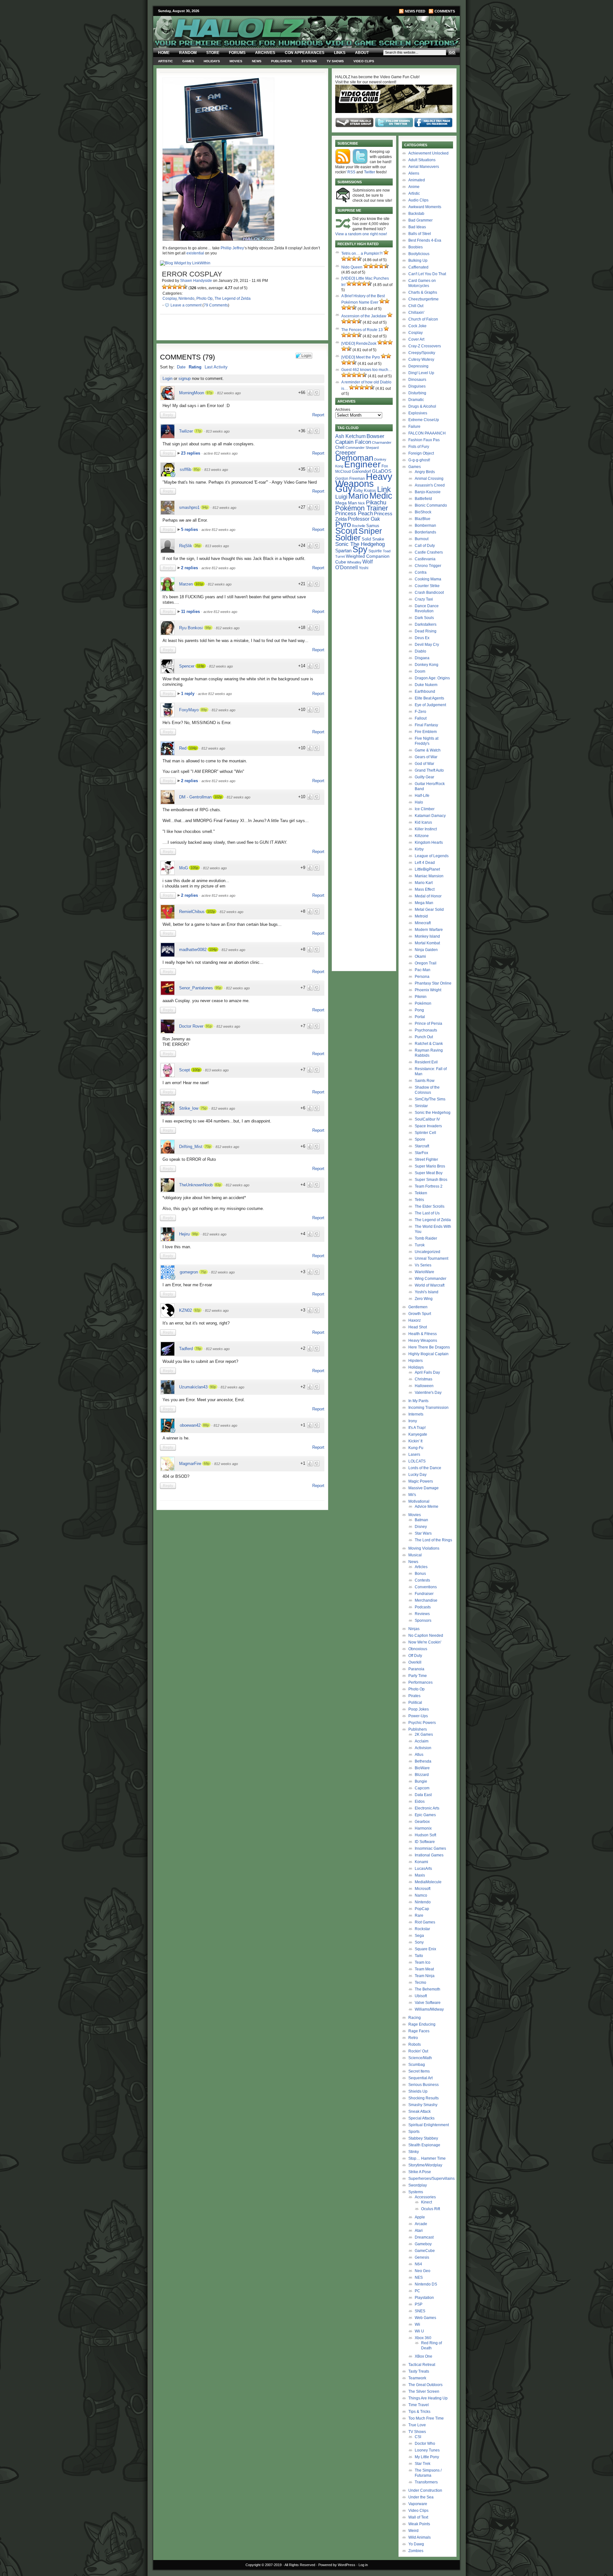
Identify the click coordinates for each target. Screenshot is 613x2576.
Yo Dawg (416, 2544)
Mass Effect (425, 889)
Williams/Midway (429, 2009)
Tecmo (420, 1983)
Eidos (420, 1802)
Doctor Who (425, 2444)
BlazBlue (423, 519)
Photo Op (204, 298)
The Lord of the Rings (433, 1540)
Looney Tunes (427, 2450)
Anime (414, 187)
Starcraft (422, 1146)
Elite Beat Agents (429, 698)
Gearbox (422, 1822)
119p (201, 666)
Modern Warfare (429, 930)
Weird (413, 2531)
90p (213, 1387)
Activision (423, 1748)
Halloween (424, 1386)
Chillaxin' (416, 313)
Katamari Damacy (430, 816)
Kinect (427, 2202)
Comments (445, 11)
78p (198, 1348)
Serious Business (424, 2085)
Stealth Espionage (424, 2145)
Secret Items (419, 2071)
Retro (413, 2038)
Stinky (414, 2152)
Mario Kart (424, 883)
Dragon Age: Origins (432, 678)
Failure (414, 427)
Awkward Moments (425, 207)
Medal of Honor (428, 896)
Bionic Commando (431, 505)
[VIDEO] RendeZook (359, 344)
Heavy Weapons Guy (364, 483)
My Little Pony (427, 2457)
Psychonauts (426, 1030)
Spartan (343, 551)
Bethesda (423, 1761)
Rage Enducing (422, 2024)
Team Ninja (425, 1976)
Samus (373, 526)
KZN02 (185, 1310)
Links (340, 53)
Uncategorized (428, 1252)
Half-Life (422, 796)
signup (185, 378)
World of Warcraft (430, 1285)
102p (218, 797)
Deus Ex (422, 638)
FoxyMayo (189, 710)
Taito (419, 1956)
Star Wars (423, 1533)
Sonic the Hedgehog (433, 1113)
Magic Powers (421, 1481)
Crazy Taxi (424, 599)
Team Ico (423, 1962)
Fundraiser (424, 1594)
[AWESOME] (185, 287)
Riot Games (425, 1922)
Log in (363, 2565)
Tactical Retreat (422, 2365)
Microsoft (423, 1889)
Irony (413, 1421)
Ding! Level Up (421, 373)
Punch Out (424, 1037)
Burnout (422, 539)
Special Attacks (421, 2118)
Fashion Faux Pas (424, 440)
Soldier (348, 538)
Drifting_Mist (191, 1147)
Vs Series (423, 1265)
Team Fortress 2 (429, 1186)
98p (208, 628)
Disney (421, 1527)
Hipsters (416, 1361)
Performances (420, 1682)
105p (194, 868)
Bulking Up (418, 261)
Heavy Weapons (423, 1341)
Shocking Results (424, 2098)
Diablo (420, 651)
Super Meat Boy (429, 1173)
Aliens (414, 173)
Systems (309, 61)
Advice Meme (427, 1507)
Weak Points (419, 2524)
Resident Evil (426, 1062)
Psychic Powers (422, 1723)
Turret (340, 556)
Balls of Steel (420, 234)
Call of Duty (425, 546)
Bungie (421, 1781)
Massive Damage (424, 1488)
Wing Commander (431, 1279)
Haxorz (415, 1320)
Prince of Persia (428, 1024)
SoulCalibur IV (427, 1119)
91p (209, 1026)
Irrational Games (429, 1855)
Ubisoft (421, 1996)
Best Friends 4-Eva (425, 240)
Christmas (424, 1379)
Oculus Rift (431, 2209)
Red (183, 748)
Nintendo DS (426, 2284)
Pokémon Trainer (362, 508)
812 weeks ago (229, 393)
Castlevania (425, 559)
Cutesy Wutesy (421, 359)
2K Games (424, 1734)
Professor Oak (364, 519)
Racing (415, 2018)
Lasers (414, 1454)
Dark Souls (424, 618)
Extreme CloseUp (424, 420)
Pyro (343, 524)
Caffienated (418, 267)
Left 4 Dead (425, 863)
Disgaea (422, 658)
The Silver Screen (424, 2391)
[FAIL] (164, 287)
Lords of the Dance (425, 1468)
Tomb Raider (426, 1238)
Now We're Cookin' (425, 1642)
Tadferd (186, 1349)
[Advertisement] (238, 1558)
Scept (185, 1070)
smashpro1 (189, 507)
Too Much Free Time (426, 2418)
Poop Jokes (419, 1709)
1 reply (188, 694)
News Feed (415, 11)
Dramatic (416, 400)
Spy (360, 549)
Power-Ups (418, 1716)
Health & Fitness (423, 1334)
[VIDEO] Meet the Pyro (361, 357)
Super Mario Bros (430, 1166)
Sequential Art (420, 2078)
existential (195, 253)
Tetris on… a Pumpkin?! (362, 253)
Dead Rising (426, 631)
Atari (419, 2231)
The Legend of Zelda (233, 298)
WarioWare (424, 1272)
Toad (387, 551)
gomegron (189, 1272)
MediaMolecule (428, 1882)
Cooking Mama (428, 579)
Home (164, 53)
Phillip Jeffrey (232, 248)
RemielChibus (192, 912)
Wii (417, 2324)
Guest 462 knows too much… (367, 370)
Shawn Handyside (196, 281)
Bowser (375, 436)
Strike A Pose (420, 2172)
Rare (419, 1915)
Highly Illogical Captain (428, 1354)
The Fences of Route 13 (362, 330)
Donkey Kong (427, 665)
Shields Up (418, 2091)
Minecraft (423, 923)
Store (213, 53)
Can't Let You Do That (427, 274)
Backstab (416, 214)
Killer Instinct (426, 829)
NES (419, 2278)
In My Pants (418, 1401)
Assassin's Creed (430, 485)
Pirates (414, 1696)
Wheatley (354, 562)
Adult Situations (422, 160)
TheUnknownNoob (196, 1185)
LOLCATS (417, 1461)
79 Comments (216, 305)
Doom (420, 671)
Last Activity (216, 367)
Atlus (419, 1755)
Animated (417, 180)
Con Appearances (305, 53)
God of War (424, 764)
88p (206, 1425)
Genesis (422, 2257)
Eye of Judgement (430, 705)
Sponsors (423, 1620)
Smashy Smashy (423, 2105)
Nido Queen (352, 267)
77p (198, 431)
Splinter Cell (425, 1133)
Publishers (281, 61)
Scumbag (417, 2065)
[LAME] (170, 287)
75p (204, 1108)
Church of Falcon (423, 319)
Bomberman (425, 525)
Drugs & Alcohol (422, 406)
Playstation (424, 2298)
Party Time (418, 1676)
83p (218, 1185)
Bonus (420, 1574)
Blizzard (422, 1775)
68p (207, 1463)
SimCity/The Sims (430, 1099)
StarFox (421, 1153)
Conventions (426, 1587)
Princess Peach (354, 513)
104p (193, 748)
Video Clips (364, 61)
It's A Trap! (417, 1428)
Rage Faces (419, 2031)
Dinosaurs (417, 380)
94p (205, 507)
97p (209, 393)
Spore (420, 1139)
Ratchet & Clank (429, 1044)
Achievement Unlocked (428, 153)
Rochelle (359, 526)
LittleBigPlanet (427, 869)
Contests (422, 1580)
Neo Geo (423, 2271)
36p (198, 546)
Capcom (422, 1788)
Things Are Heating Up (428, 2398)
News (257, 61)
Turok (420, 1245)
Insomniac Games (430, 1848)
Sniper (370, 531)
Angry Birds (425, 472)
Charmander (382, 442)
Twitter (370, 172)
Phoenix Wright (428, 990)
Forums (237, 53)
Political (415, 1703)
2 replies (190, 568)
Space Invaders (428, 1126)
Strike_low (189, 1108)
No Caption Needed (426, 1635)
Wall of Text (418, 2517)
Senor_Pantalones (196, 988)
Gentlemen (418, 1307)
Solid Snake (373, 539)
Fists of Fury (419, 447)
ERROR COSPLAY (192, 274)
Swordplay (418, 2185)
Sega (419, 1936)
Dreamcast (424, 2237)
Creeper (346, 453)
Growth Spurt (420, 1314)
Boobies (416, 247)
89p (204, 710)
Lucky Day (417, 1475)
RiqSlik (186, 546)
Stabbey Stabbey (423, 2138)
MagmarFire (190, 1464)
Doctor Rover (191, 1026)
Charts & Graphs (423, 292)
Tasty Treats (419, 2371)
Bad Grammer (420, 220)
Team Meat (424, 1969)
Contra (421, 572)
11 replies (191, 612)
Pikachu (376, 502)
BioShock (423, 512)
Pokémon (423, 1003)
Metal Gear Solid (429, 910)
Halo (419, 802)
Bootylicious (419, 254)
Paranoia (416, 1669)
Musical (415, 1555)
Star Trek (423, 2464)
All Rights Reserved (300, 2565)
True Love (417, 2425)
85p (197, 469)
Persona (422, 977)
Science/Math (420, 2058)
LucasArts (423, 1869)
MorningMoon (192, 393)
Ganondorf (361, 471)
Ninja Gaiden (426, 950)
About (362, 53)
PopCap (422, 1909)
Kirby (358, 491)
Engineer (362, 464)
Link (384, 489)
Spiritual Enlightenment (429, 2125)
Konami (421, 1862)
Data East (423, 1795)
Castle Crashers (429, 552)
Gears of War (426, 757)
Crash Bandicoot (429, 593)
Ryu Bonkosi (191, 628)
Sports (414, 2132)
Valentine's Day (428, 1393)
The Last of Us (427, 1213)
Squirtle (375, 551)
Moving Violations (424, 1548)
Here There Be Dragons (429, 1347)
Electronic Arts (427, 1808)
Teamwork (417, 2378)
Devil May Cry (427, 645)
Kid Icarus (423, 822)
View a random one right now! (361, 234)
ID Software (425, 1842)
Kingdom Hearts (429, 842)
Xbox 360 (423, 2338)
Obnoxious (418, 1649)
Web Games (425, 2318)
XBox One (424, 2356)
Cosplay (170, 298)
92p (197, 1310)
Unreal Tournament (431, 1258)
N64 (418, 2264)
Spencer (187, 666)
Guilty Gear (424, 777)
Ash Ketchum (350, 436)
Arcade (421, 2224)
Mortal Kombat (427, 943)
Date (181, 367)
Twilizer (186, 431)
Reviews (422, 1614)
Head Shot (418, 1327)
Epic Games (425, 1815)
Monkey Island (427, 936)
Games (188, 61)
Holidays (212, 61)
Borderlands (425, 532)
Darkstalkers (426, 624)
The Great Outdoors (425, 2385)
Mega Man (346, 503)
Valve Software (428, 2003)
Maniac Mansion (429, 876)
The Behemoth (428, 1989)
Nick (361, 503)
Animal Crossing (429, 479)
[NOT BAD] (175, 287)
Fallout (421, 718)
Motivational (419, 1501)
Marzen (186, 584)
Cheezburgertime (424, 299)
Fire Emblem (426, 732)
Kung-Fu (416, 1448)
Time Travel (419, 2405)
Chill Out (416, 306)
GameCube (425, 2251)
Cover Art (416, 339)
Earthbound (425, 691)
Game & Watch (428, 750)
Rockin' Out (418, 2051)
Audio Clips (418, 200)
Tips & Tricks (419, 2412)
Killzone (422, 836)
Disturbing (417, 393)
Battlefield (423, 499)
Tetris (419, 1200)
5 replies (190, 529)
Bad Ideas (417, 227)
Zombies (416, 2551)
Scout (346, 531)
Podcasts (423, 1607)
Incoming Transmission (428, 1408)
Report (318, 415)
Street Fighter (426, 1160)
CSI (418, 2437)
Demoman (354, 458)
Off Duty (415, 1656)
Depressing (418, 366)
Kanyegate (418, 1434)
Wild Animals (420, 2537)
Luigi (341, 497)
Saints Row (425, 1081)
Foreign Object (421, 453)
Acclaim (422, 1741)
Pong (419, 1010)
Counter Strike (427, 586)
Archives (265, 53)
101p (199, 584)
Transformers (426, 2482)
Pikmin (421, 997)
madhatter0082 (193, 950)
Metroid (421, 916)
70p (208, 1146)
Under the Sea (421, 2497)
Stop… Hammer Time (427, 2158)
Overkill (415, 1662)
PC (417, 2291)
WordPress (347, 2565)
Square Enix (425, 1949)
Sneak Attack (420, 2111)
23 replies (191, 453)
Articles (421, 1567)
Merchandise (426, 1600)
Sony (419, 1942)
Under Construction (425, 2490)
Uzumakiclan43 (193, 1387)
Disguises (417, 386)
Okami (420, 956)
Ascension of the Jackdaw (364, 316)
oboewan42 (190, 1425)
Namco (421, 1895)
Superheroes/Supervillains (431, 2179)
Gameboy (423, 2244)
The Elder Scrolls (430, 1206)
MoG (184, 868)
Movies (236, 61)
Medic (381, 496)
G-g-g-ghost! (419, 460)
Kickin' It (415, 1441)
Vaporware (418, 2504)
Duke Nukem (426, 685)
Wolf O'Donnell (354, 564)
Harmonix (423, 1828)
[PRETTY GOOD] (180, 287)
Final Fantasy (426, 725)
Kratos (370, 491)
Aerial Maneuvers (424, 167)
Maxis (420, 1875)
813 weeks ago (218, 431)
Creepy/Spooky (422, 353)
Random (188, 53)
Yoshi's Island (427, 1292)
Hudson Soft (425, 1835)
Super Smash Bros (431, 1180)
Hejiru (184, 1234)
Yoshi (364, 568)
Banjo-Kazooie (428, 492)
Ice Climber (425, 809)
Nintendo (186, 298)
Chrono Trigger (428, 566)
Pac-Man (423, 970)
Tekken (421, 1193)
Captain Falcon (353, 442)
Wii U (419, 2331)
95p (218, 988)
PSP (419, 2304)
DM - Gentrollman (195, 797)
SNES (420, 2311)
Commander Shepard (362, 448)
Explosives (418, 413)
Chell (340, 447)
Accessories (425, 2197)
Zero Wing (424, 1299)
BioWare (422, 1768)
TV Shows (335, 61)
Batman (421, 1520)
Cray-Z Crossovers (425, 346)
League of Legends (432, 856)
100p (196, 1070)
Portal (420, 1017)
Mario (358, 496)
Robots (415, 2044)
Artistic (165, 61)
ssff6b (185, 469)
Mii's (412, 1495)
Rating (195, 367)
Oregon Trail (426, 963)
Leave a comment (186, 305)
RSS (351, 172)
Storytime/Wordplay (425, 2165)
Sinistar (421, 1106)
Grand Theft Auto (429, 770)
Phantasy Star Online (433, 983)
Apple (420, 2217)
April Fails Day (427, 1372)
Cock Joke (417, 326)
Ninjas (414, 1629)
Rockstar (422, 1929)
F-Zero (420, 712)
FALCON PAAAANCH (427, 433)
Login (167, 378)
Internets (416, 1414)
